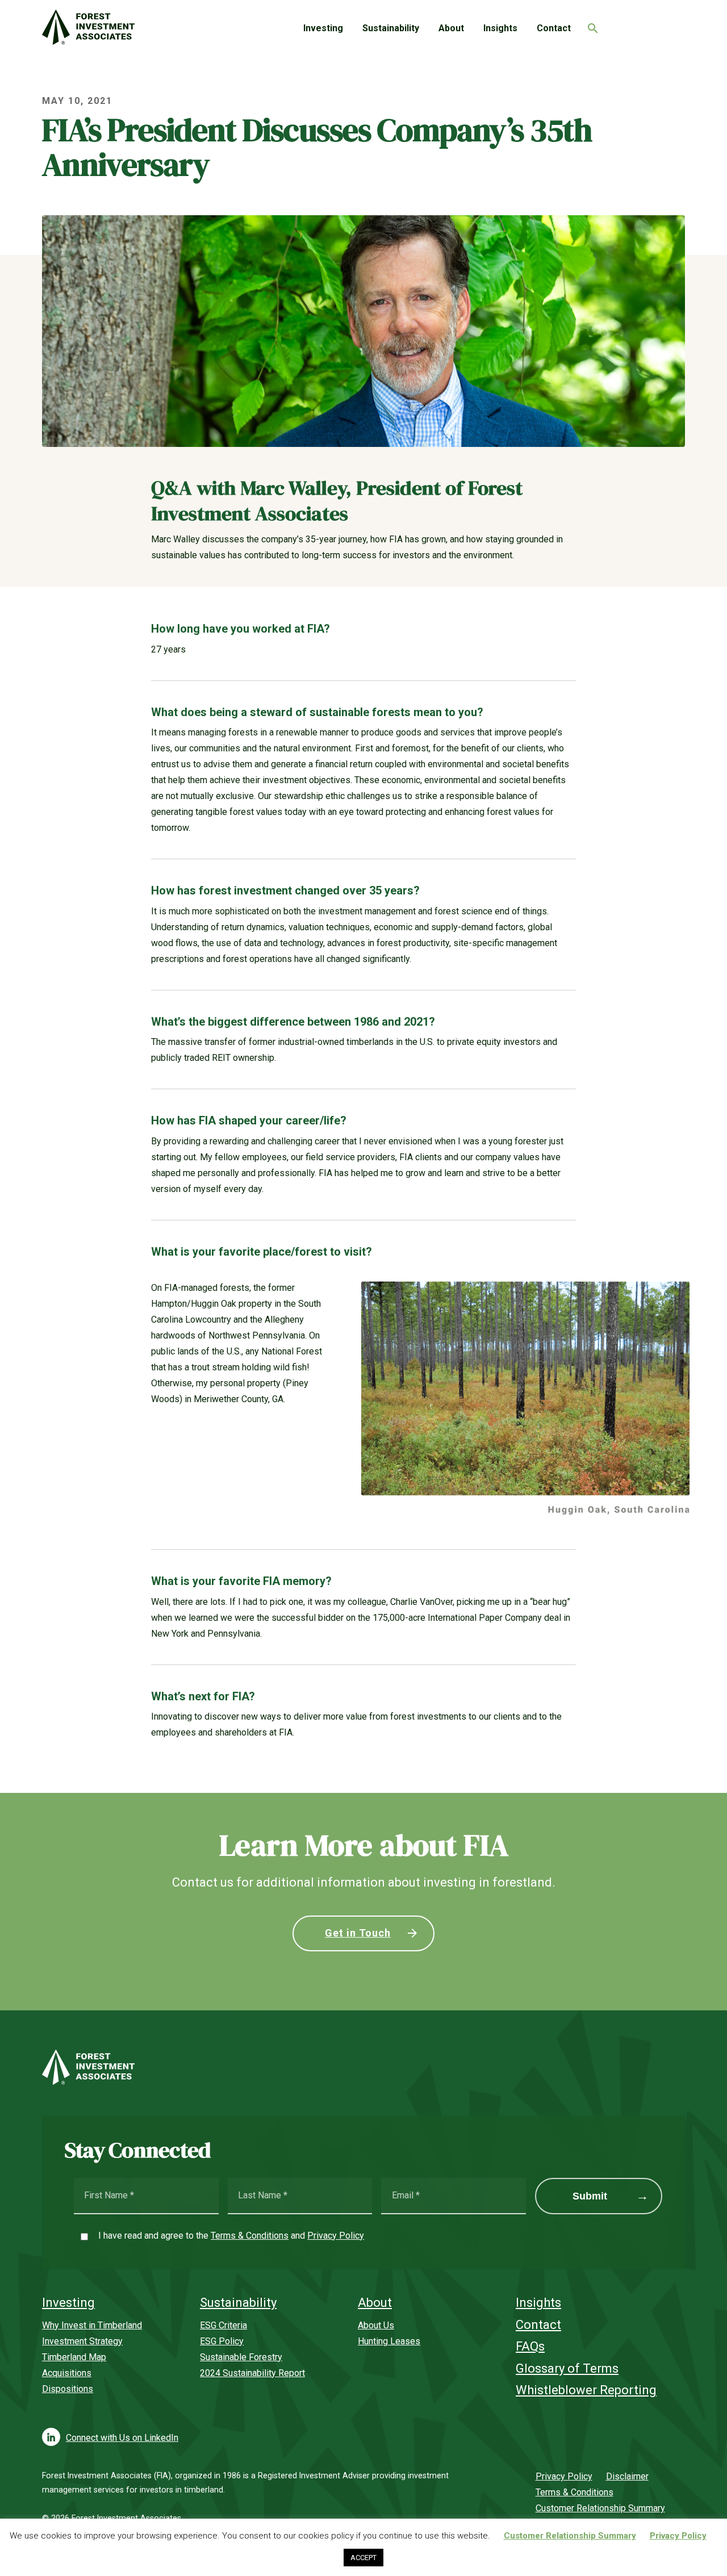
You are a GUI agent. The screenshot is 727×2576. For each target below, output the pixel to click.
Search (590, 25)
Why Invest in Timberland (92, 2325)
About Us (376, 2325)
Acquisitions (67, 2373)
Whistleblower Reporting (586, 2390)
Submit (590, 2196)
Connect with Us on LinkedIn (122, 2438)
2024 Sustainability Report (252, 2373)
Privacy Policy (336, 2236)
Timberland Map (74, 2357)
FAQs (530, 2346)
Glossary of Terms (567, 2368)
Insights (500, 28)
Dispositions (68, 2389)
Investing (323, 28)
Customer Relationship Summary (600, 2508)
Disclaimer (627, 2476)
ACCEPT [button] (363, 2558)
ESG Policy (222, 2341)
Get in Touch (358, 1933)
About (451, 28)
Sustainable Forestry (241, 2357)
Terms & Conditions (250, 2236)
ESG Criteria (223, 2325)
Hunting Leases (389, 2341)
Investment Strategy (82, 2341)
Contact (554, 28)
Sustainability (391, 28)
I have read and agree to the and (231, 2236)
